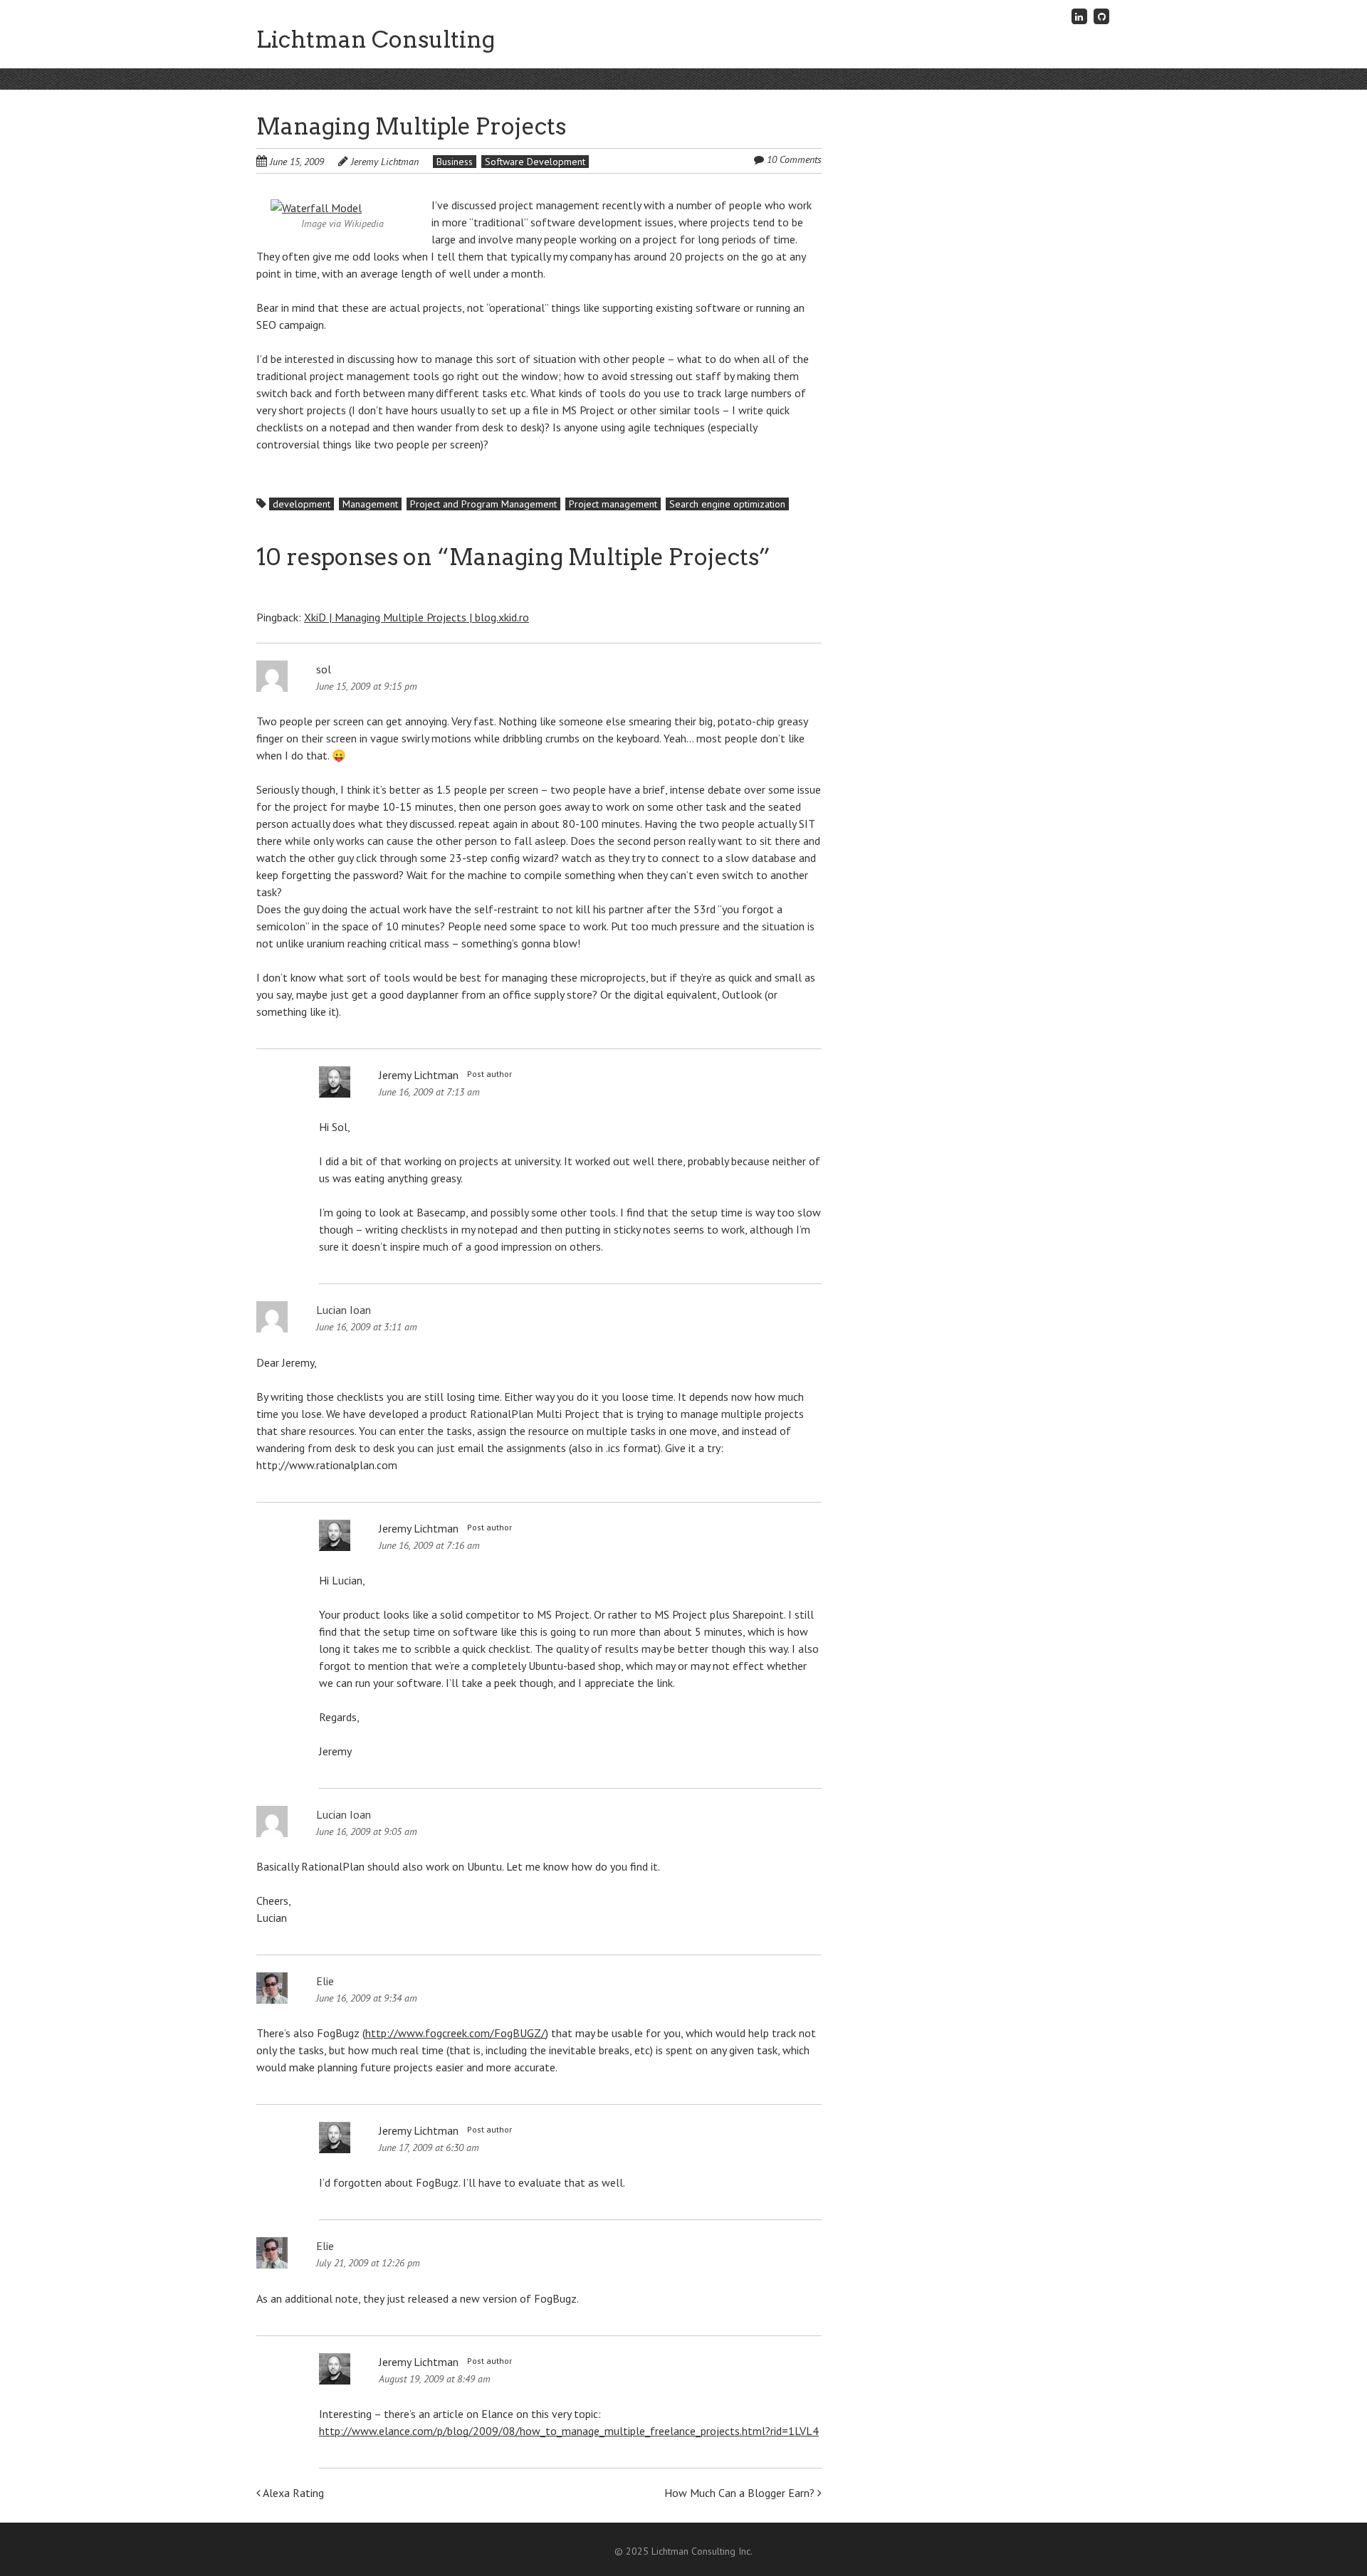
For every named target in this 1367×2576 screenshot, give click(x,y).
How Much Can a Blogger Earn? (741, 2493)
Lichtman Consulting (376, 40)
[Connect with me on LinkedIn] (1079, 16)
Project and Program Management (483, 504)
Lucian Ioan (344, 1310)
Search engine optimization (727, 504)
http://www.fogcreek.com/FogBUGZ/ (455, 2033)
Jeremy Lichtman (385, 162)
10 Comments (794, 159)
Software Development (535, 162)
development (302, 504)
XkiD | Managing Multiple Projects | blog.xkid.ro (417, 617)
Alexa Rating (292, 2493)
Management (370, 504)
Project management (613, 504)
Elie (325, 1981)
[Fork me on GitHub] (1101, 16)
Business (455, 162)
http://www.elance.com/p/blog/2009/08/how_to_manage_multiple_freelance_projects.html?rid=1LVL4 (569, 2431)
